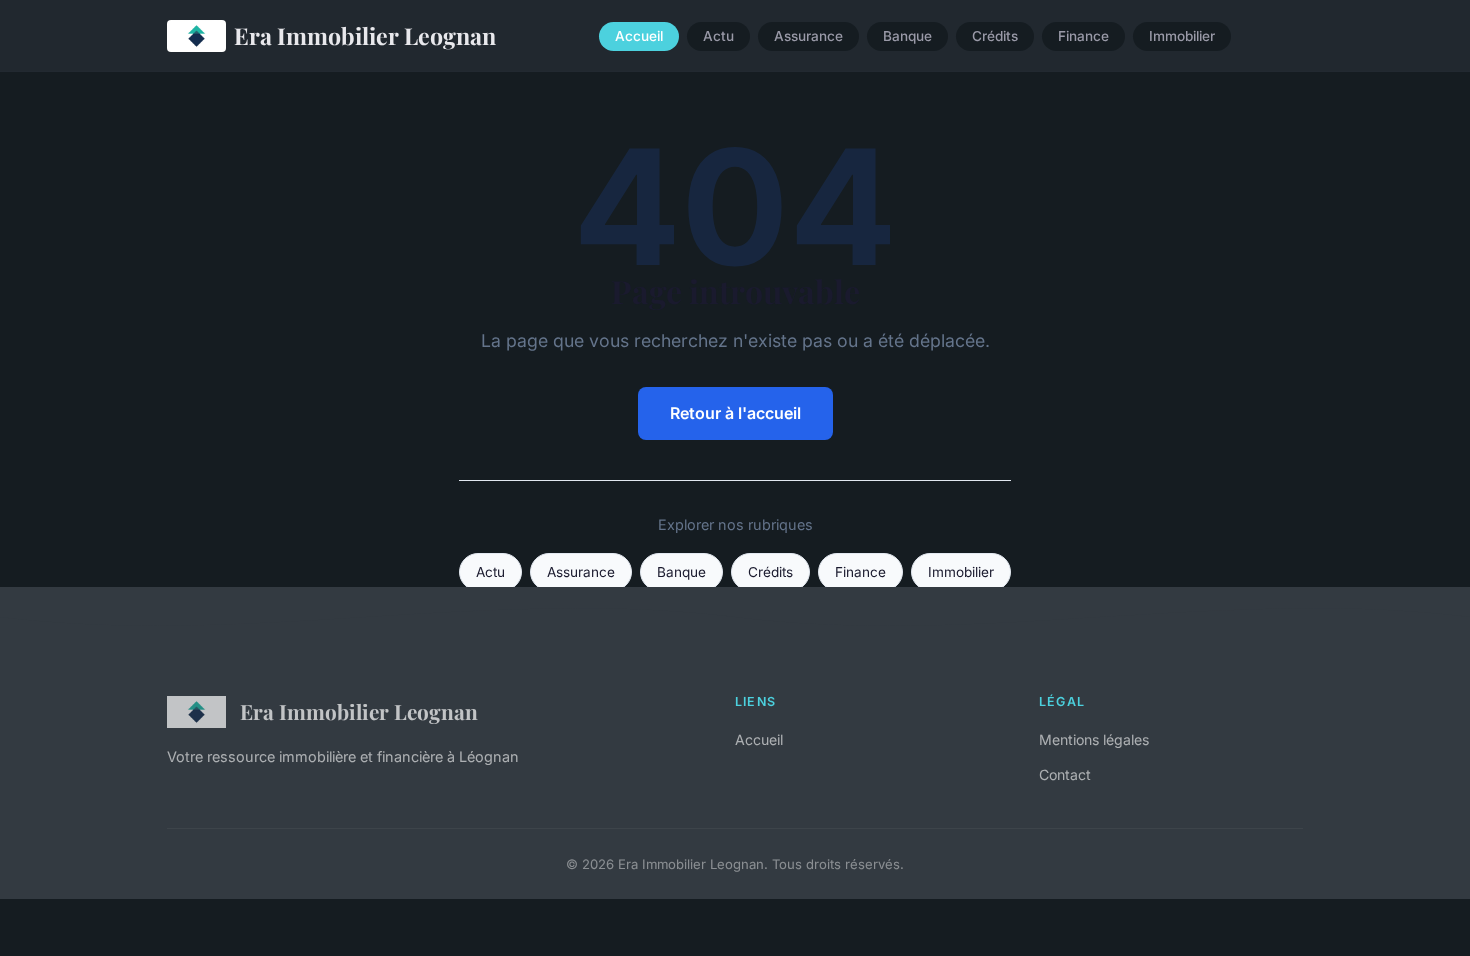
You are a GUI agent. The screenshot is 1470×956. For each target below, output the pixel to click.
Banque (907, 36)
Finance (1083, 36)
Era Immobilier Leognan (365, 35)
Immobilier (1182, 36)
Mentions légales (1094, 739)
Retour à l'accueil (735, 413)
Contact (1065, 774)
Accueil (639, 36)
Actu (718, 36)
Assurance (808, 36)
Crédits (995, 36)
